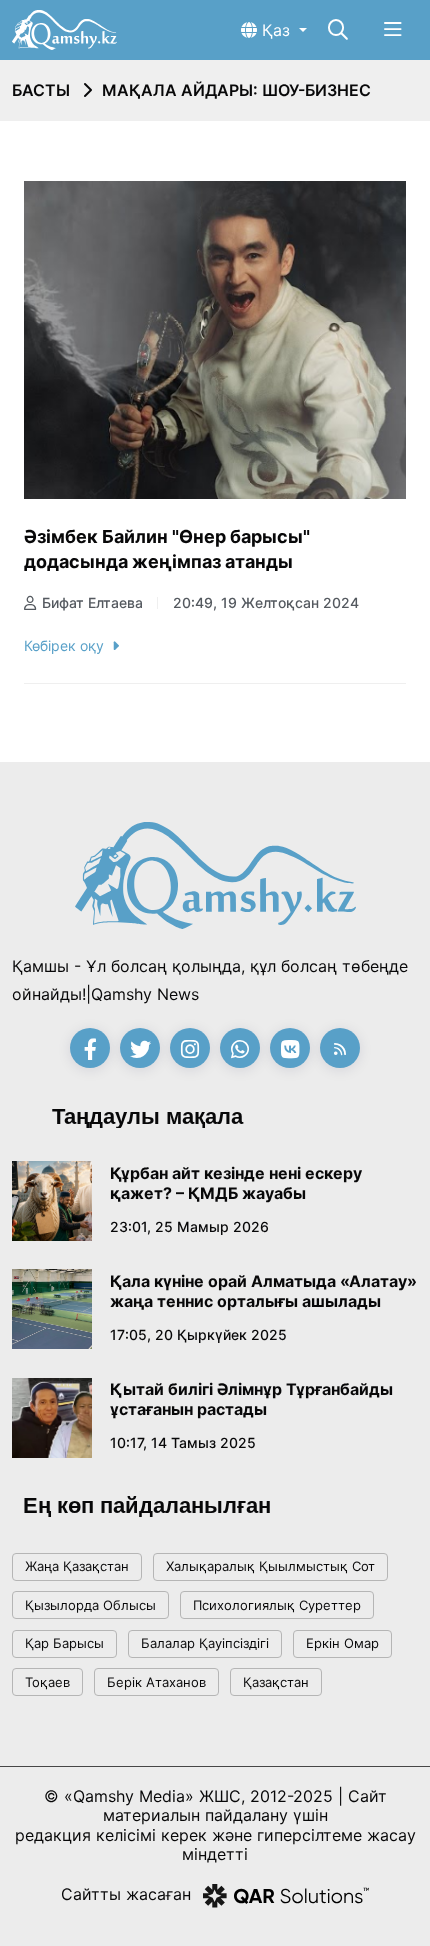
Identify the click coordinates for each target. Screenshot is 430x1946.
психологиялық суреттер (277, 1605)
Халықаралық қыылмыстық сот (270, 1566)
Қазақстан (276, 1682)
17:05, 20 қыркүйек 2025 (198, 1334)
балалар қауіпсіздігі (205, 1643)
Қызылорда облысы (90, 1605)
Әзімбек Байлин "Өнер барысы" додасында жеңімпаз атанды (167, 549)
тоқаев (47, 1682)
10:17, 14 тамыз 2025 (183, 1442)
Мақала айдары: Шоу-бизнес (236, 90)
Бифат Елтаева (92, 602)
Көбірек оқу (64, 645)
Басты (41, 90)
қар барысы (64, 1643)
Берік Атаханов (156, 1682)
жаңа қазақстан (77, 1566)
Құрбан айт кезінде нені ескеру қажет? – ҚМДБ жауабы (236, 1183)
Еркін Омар (342, 1643)
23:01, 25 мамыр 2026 (189, 1226)
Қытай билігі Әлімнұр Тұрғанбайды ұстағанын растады (251, 1399)
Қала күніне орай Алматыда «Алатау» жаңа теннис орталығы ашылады (263, 1291)
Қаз (276, 30)
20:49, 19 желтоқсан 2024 (266, 602)
